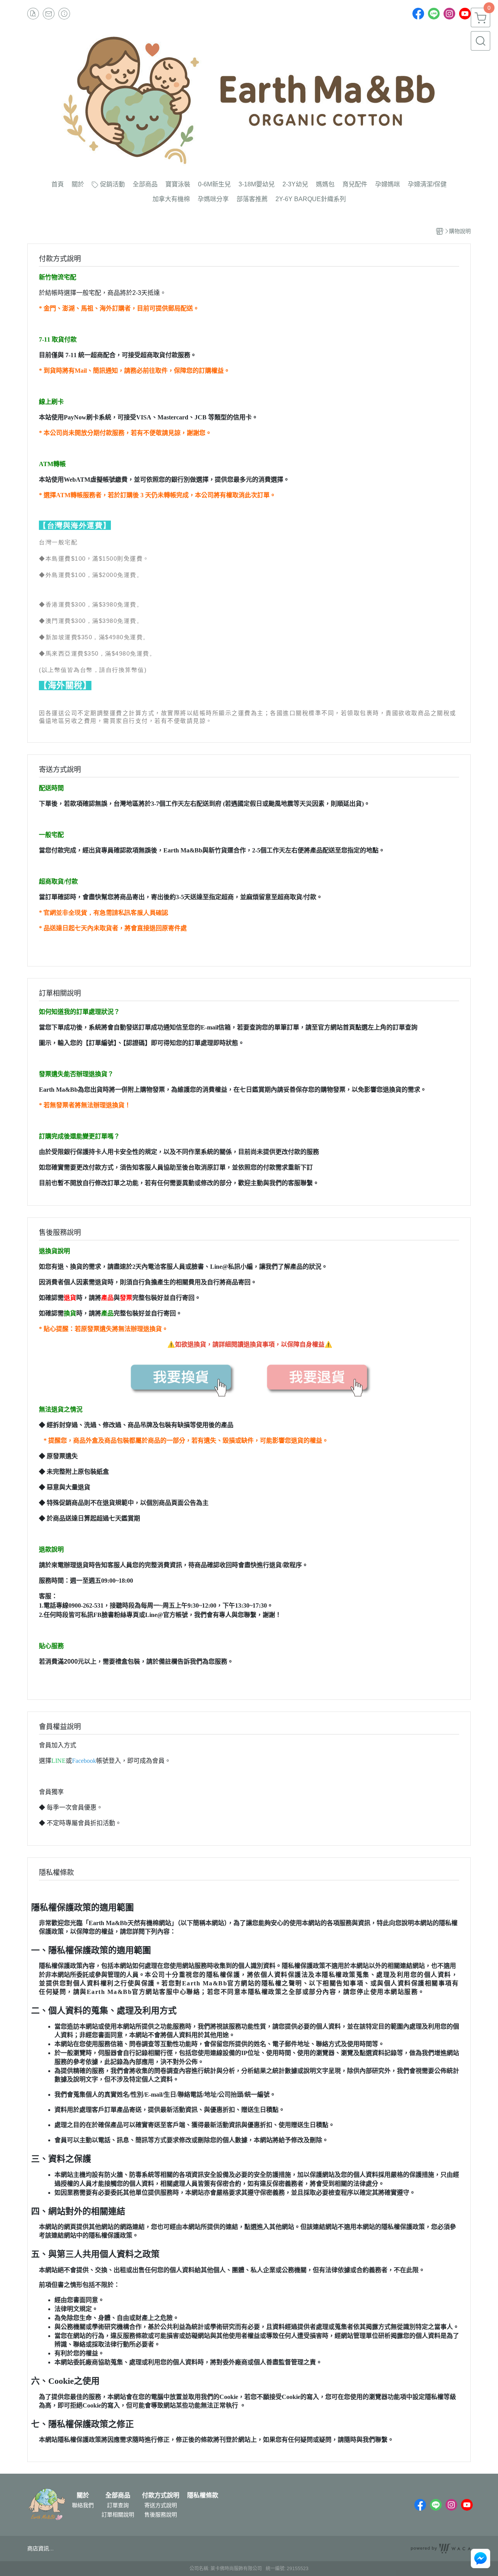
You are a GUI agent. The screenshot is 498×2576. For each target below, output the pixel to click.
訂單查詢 (118, 2505)
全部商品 (118, 2495)
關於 (83, 2495)
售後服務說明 (161, 2515)
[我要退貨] (317, 1377)
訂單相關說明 (118, 2515)
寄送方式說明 (161, 2505)
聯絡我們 (83, 2505)
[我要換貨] (181, 1377)
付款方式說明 (161, 2495)
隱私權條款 (203, 2495)
